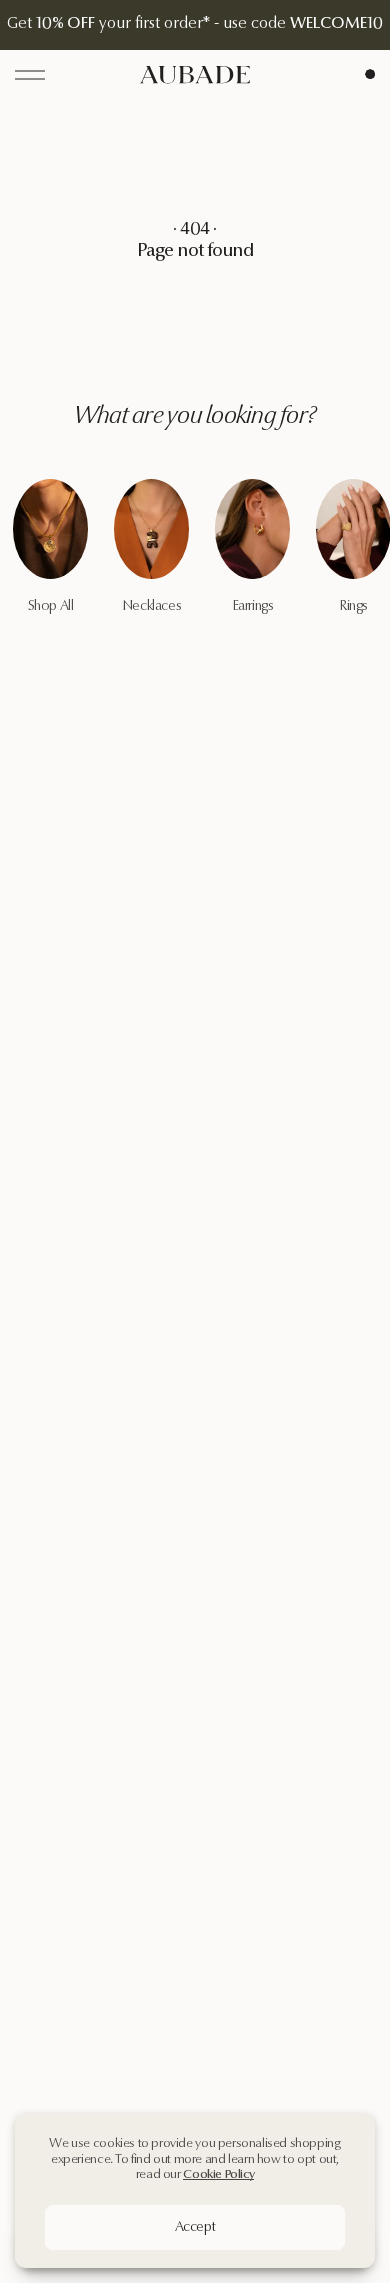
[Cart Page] (370, 74)
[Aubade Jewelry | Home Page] (195, 74)
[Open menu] (30, 75)
